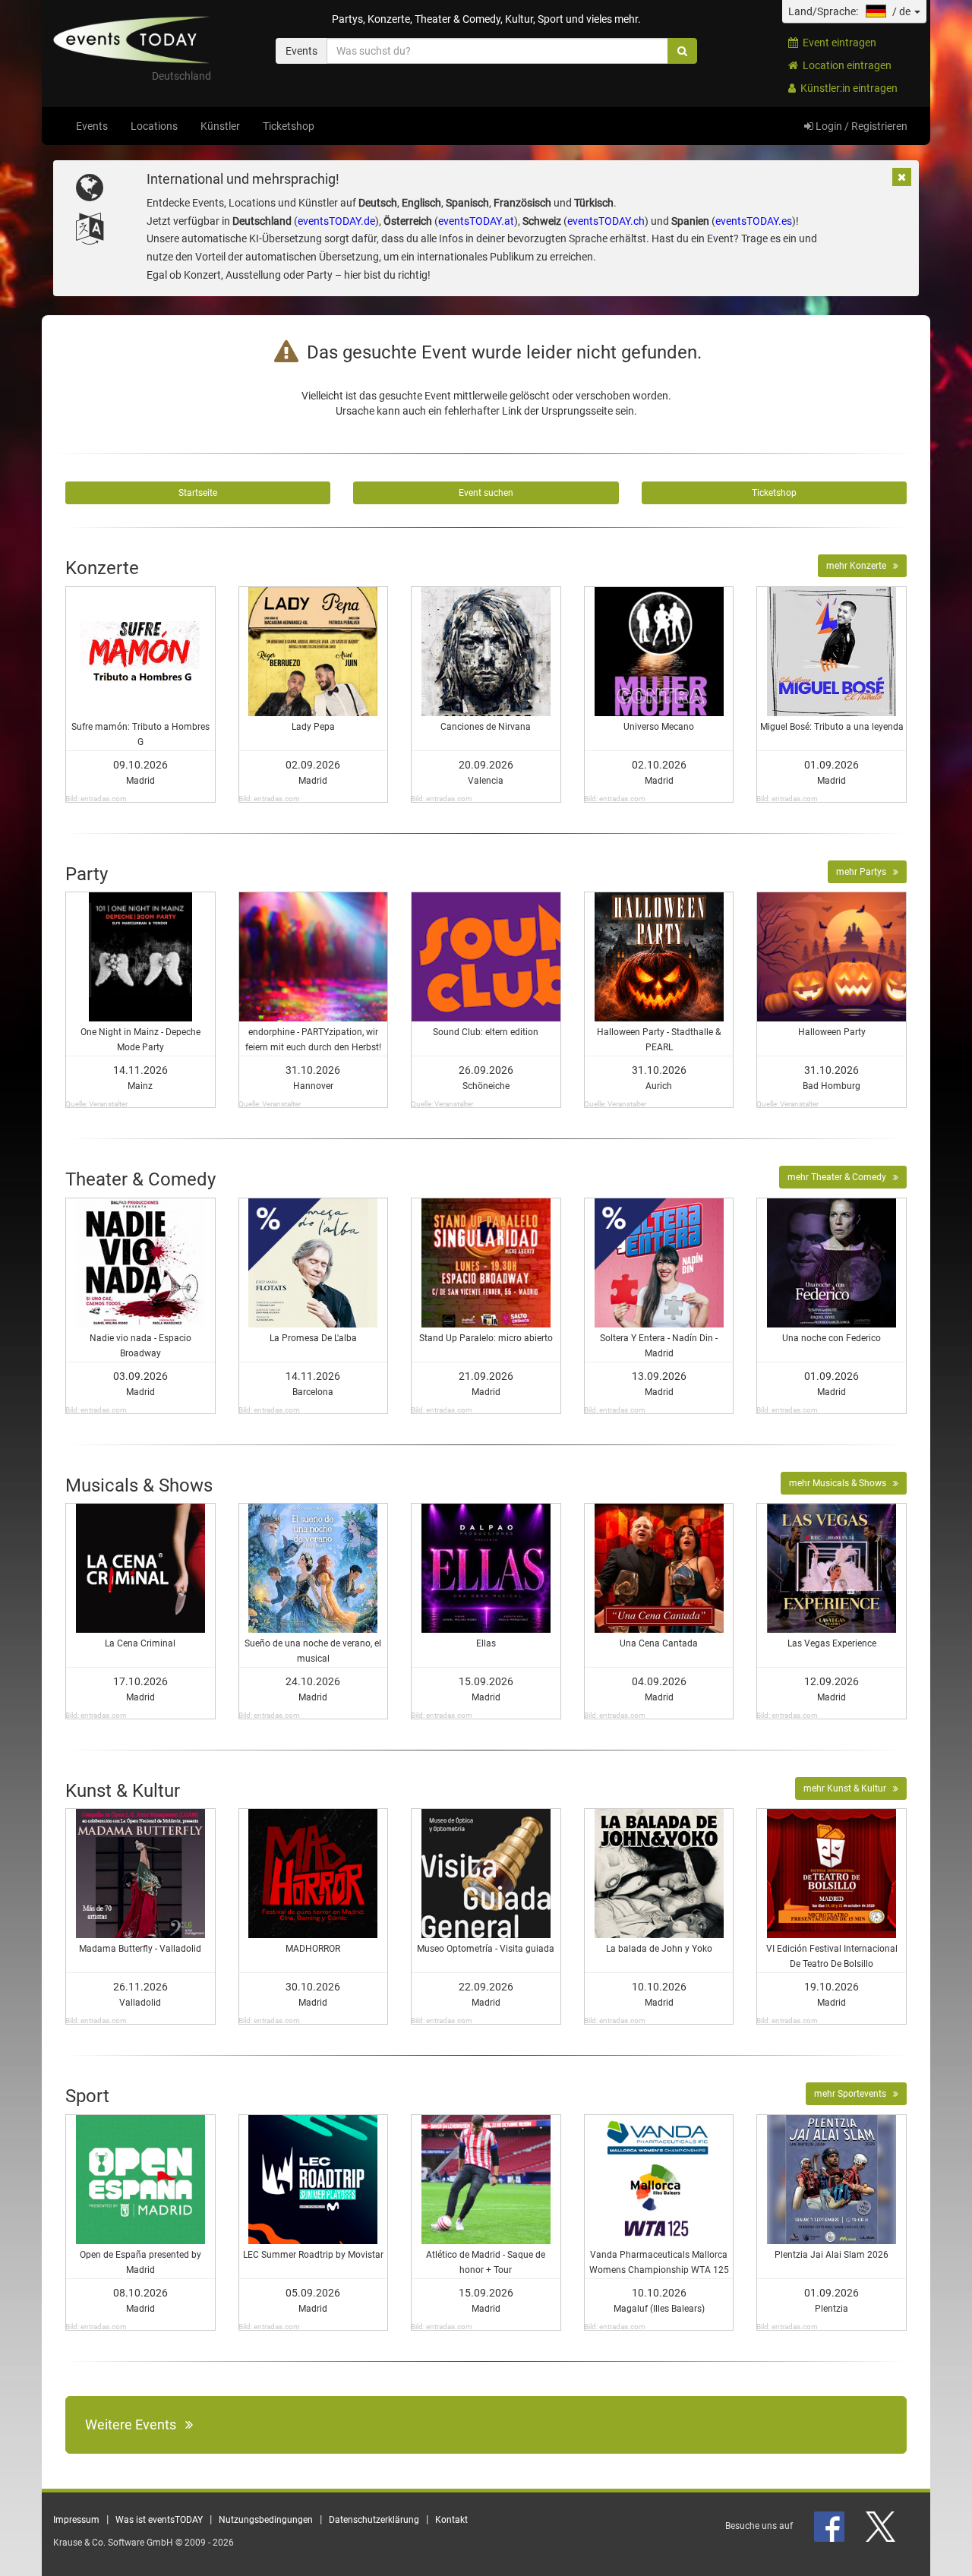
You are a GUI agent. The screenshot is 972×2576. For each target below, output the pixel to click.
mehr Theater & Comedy (840, 1177)
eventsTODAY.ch (606, 221)
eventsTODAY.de (336, 221)
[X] (882, 2526)
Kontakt (451, 2520)
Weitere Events (135, 2424)
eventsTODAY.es (754, 221)
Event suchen (486, 493)
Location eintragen (845, 65)
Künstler (220, 126)
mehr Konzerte (860, 566)
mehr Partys (865, 872)
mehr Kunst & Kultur (848, 1788)
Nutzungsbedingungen (266, 2520)
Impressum (76, 2520)
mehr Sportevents (854, 2094)
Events (92, 126)
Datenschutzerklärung (374, 2520)
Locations (154, 126)
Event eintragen (837, 43)
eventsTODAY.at (476, 221)
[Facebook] (830, 2526)
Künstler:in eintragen (847, 88)
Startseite (198, 493)
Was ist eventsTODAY (159, 2520)
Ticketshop (289, 126)
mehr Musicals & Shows (841, 1483)
